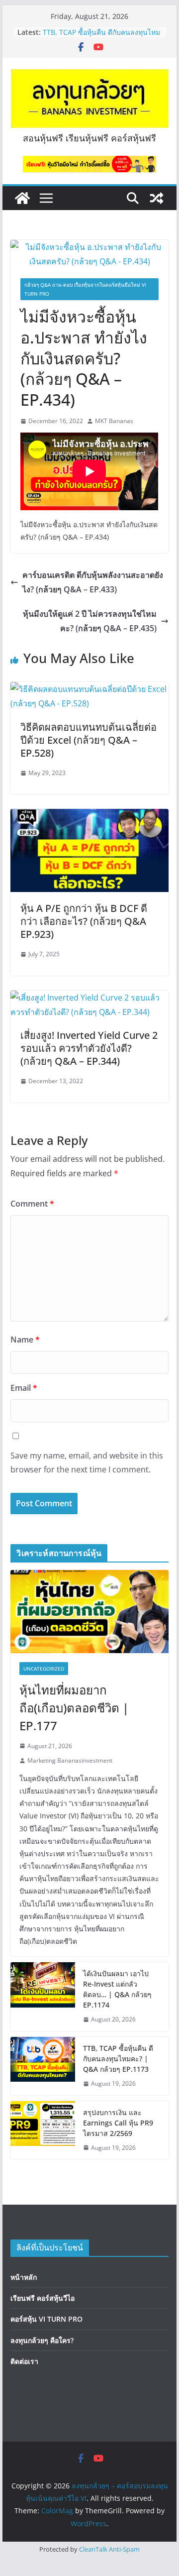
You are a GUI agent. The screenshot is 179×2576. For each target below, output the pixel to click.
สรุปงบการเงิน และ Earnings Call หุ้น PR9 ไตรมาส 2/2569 (118, 2123)
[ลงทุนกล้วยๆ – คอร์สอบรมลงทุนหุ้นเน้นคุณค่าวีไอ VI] (22, 198)
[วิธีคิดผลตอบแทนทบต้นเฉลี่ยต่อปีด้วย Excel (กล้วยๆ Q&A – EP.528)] (89, 689)
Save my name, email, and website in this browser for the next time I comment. (87, 1463)
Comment (32, 1204)
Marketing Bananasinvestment (70, 1760)
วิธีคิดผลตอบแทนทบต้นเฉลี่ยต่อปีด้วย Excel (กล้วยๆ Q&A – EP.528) (89, 740)
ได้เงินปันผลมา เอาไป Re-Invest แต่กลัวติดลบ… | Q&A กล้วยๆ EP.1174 (117, 1989)
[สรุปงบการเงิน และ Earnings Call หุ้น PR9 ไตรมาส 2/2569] (43, 2130)
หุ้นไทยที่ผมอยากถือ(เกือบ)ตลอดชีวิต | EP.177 (74, 1708)
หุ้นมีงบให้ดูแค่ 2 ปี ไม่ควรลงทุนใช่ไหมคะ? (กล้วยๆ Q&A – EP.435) (90, 621)
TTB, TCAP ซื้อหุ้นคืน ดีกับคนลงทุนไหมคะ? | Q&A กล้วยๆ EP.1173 (101, 37)
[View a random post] (157, 198)
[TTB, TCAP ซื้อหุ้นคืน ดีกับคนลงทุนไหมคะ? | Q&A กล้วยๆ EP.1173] (43, 2066)
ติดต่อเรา (24, 2361)
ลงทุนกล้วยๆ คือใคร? (42, 2340)
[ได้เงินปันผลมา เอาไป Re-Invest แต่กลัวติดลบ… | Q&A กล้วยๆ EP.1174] (43, 1997)
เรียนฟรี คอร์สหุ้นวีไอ (43, 2298)
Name (25, 1340)
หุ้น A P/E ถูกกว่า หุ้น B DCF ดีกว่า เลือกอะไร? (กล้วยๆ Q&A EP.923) (84, 921)
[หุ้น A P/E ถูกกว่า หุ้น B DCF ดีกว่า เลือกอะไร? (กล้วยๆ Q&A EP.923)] (89, 816)
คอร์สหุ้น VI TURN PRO (46, 2319)
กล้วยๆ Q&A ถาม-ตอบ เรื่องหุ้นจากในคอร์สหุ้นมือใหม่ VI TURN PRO (85, 289)
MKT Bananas (114, 421)
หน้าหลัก (24, 2277)
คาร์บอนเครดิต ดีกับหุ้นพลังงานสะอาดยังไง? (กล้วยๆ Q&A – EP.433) (93, 582)
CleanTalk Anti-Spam (109, 2549)
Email (24, 1388)
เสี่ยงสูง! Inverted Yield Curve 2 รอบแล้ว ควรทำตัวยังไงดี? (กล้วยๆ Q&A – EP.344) (89, 1048)
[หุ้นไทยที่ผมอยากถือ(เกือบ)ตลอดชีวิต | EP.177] (89, 1612)
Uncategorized (44, 1669)
